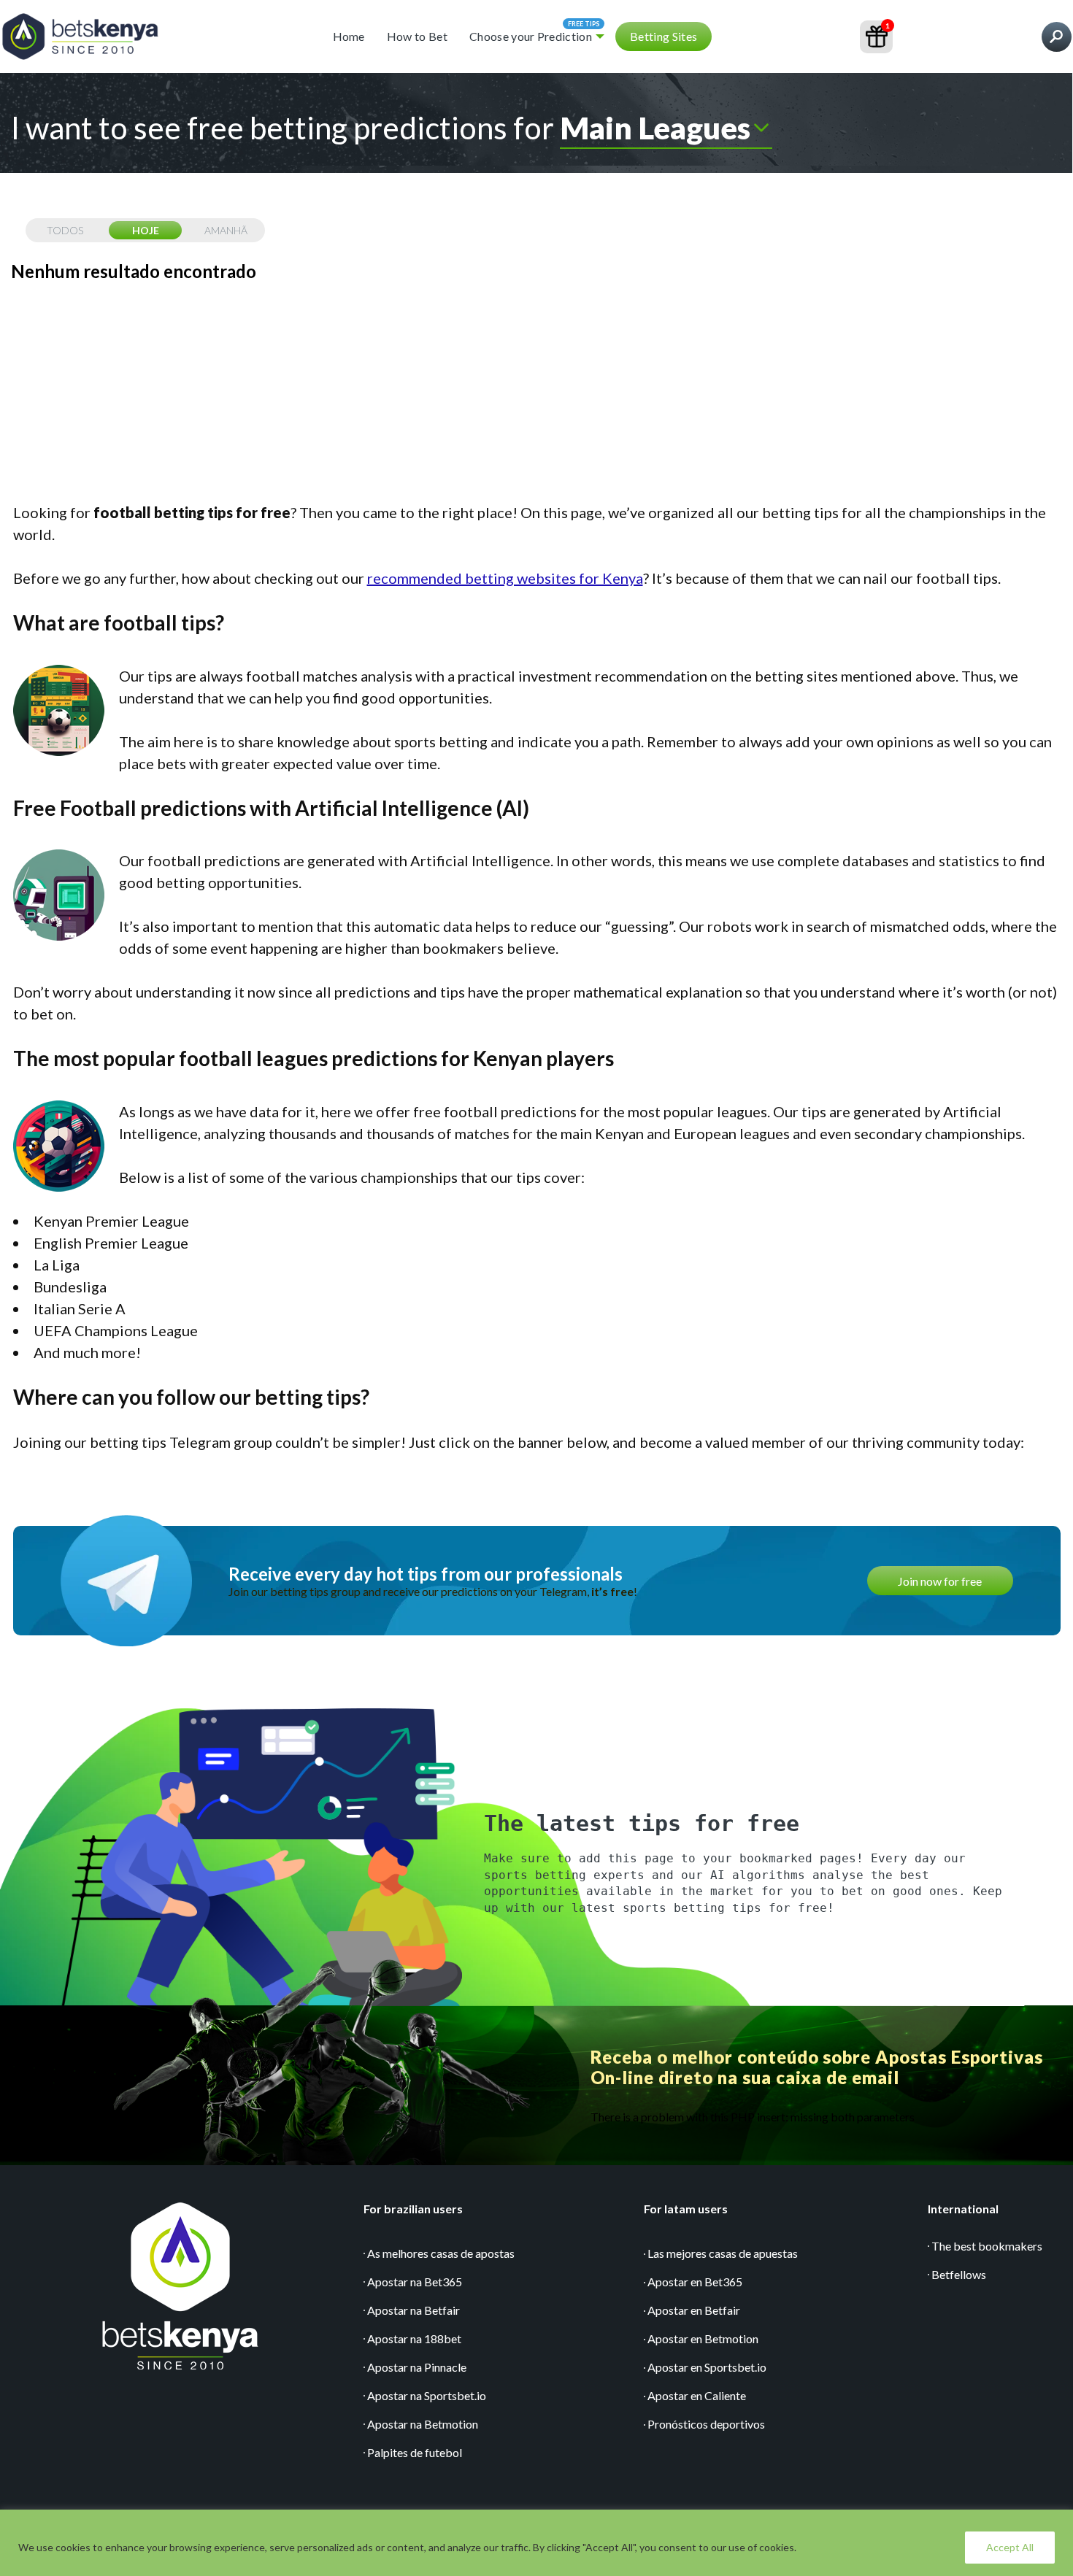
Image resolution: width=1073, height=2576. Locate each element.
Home (349, 36)
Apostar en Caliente (697, 2395)
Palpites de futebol (415, 2452)
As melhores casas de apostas (441, 2253)
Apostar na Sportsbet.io (427, 2395)
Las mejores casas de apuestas (723, 2253)
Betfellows (959, 2274)
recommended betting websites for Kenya (505, 578)
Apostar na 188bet (414, 2338)
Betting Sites (664, 36)
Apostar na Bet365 (415, 2282)
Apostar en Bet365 (695, 2282)
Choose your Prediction (531, 36)
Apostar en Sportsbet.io (707, 2367)
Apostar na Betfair (414, 2310)
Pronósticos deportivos (706, 2424)
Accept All (1010, 2547)
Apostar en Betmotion (703, 2338)
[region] (536, 2543)
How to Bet (417, 36)
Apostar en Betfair (694, 2310)
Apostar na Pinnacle (417, 2367)
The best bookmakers (987, 2246)
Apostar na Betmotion (423, 2424)
